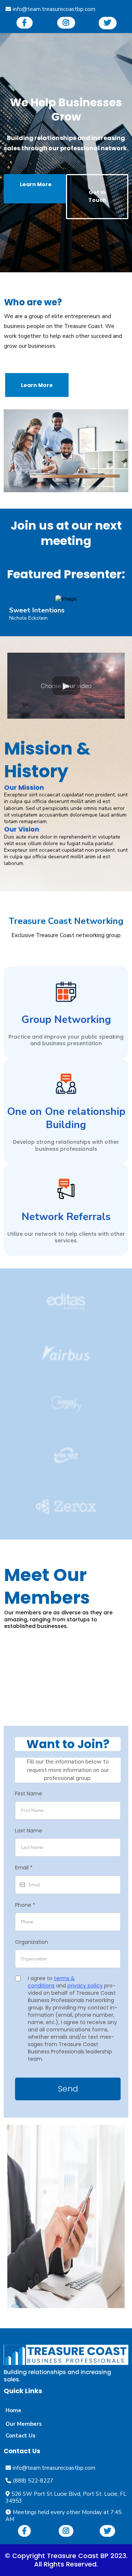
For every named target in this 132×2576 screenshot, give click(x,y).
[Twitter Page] (108, 23)
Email (24, 1868)
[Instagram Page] (66, 23)
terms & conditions (51, 1982)
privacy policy (85, 1986)
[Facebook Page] (25, 23)
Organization (32, 1942)
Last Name (29, 1831)
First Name (29, 1794)
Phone (25, 1905)
